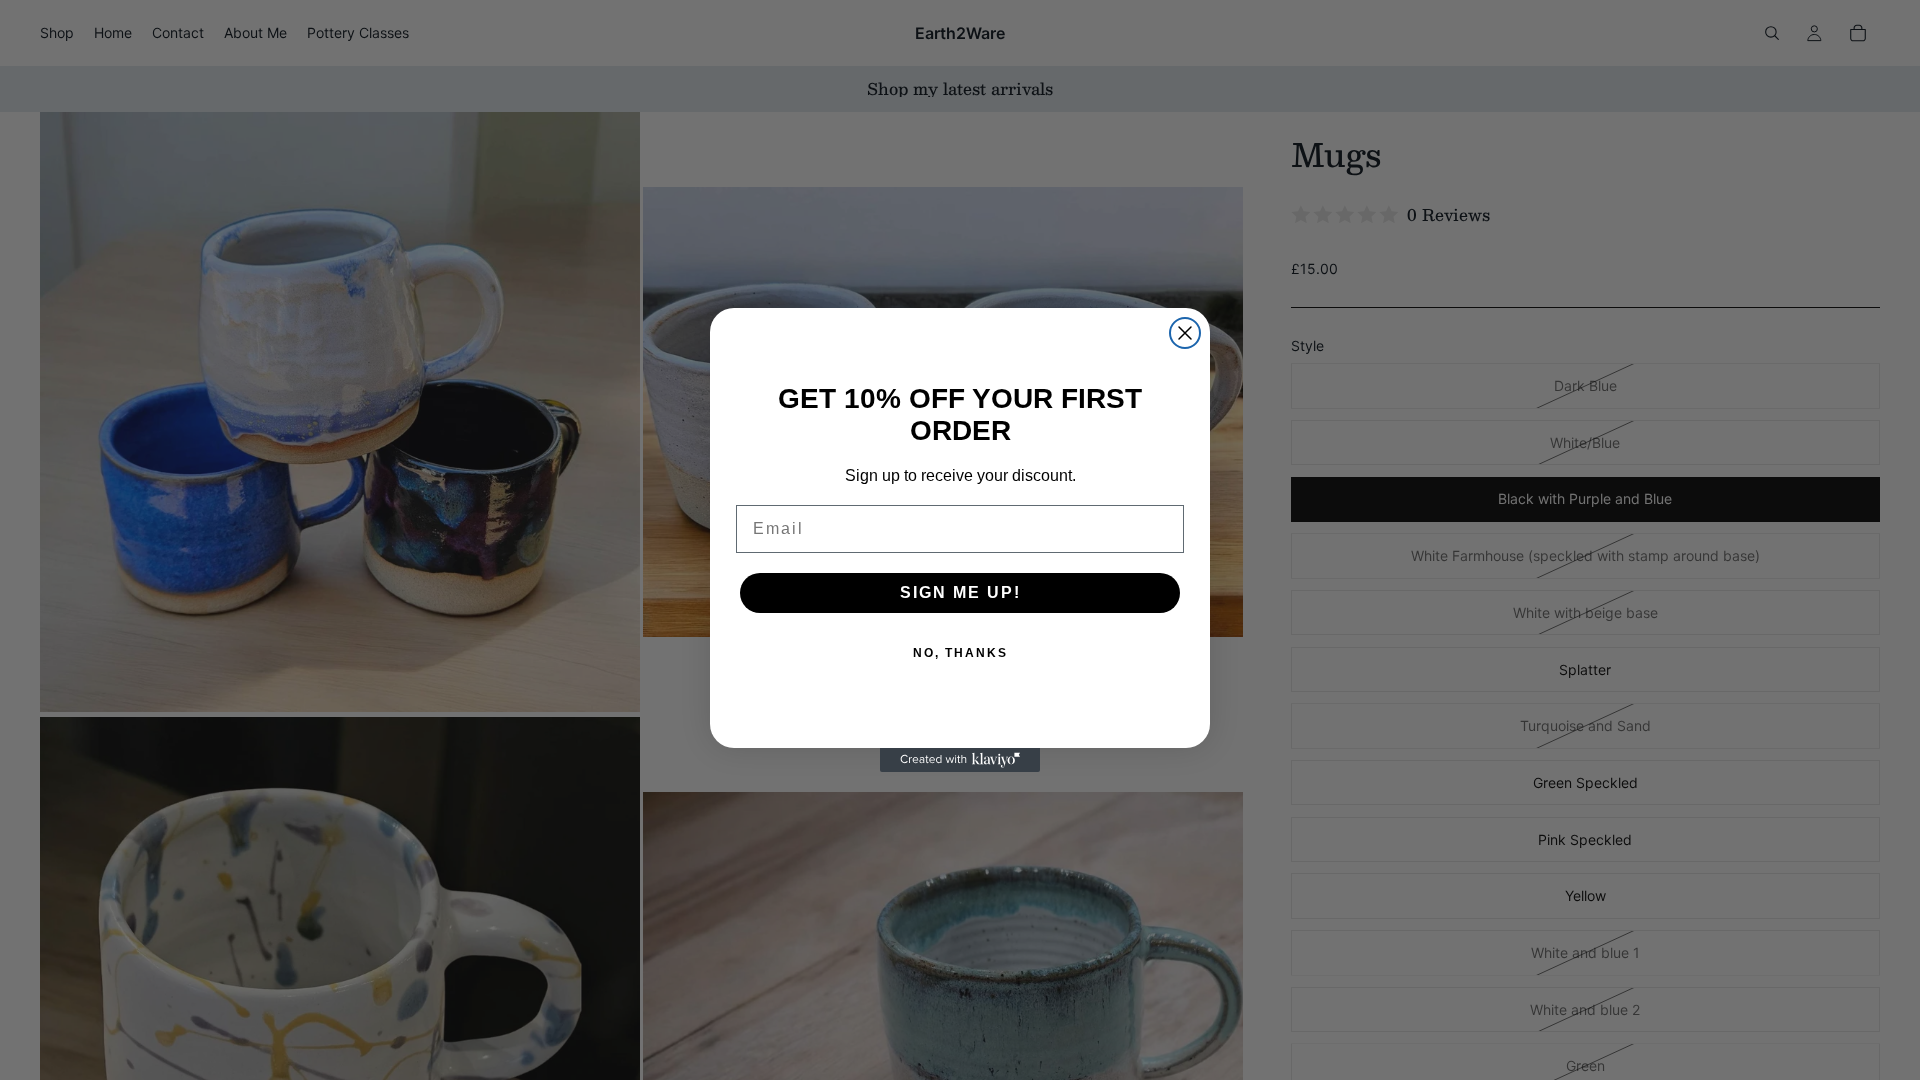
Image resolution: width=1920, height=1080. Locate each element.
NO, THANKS (960, 653)
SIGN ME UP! (960, 592)
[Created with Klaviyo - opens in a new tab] (960, 760)
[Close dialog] (1185, 333)
